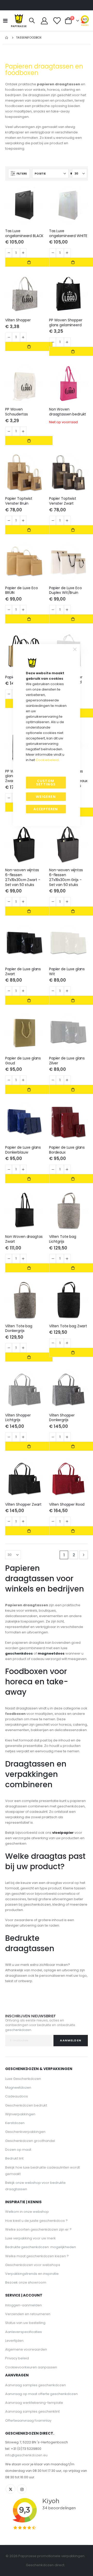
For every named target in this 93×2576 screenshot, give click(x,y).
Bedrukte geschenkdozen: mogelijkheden (41, 2247)
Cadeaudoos (17, 2096)
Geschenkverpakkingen (25, 2132)
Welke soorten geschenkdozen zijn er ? (38, 2229)
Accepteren (46, 809)
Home (7, 38)
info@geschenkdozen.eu (26, 2455)
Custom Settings (46, 782)
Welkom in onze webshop (27, 2212)
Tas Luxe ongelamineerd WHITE (68, 233)
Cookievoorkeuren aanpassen (31, 2367)
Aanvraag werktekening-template (34, 2403)
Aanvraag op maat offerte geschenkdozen (41, 2394)
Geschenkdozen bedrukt (26, 2105)
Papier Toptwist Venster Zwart (63, 501)
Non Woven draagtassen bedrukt (68, 412)
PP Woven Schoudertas (16, 412)
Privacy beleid (17, 2358)
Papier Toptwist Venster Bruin (19, 501)
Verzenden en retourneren (28, 2314)
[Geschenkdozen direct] (19, 21)
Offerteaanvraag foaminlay (28, 2420)
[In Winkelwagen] (29, 262)
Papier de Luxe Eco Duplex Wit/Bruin (65, 590)
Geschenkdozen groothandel (30, 2141)
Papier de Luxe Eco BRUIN (22, 590)
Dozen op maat (18, 2150)
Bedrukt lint (14, 2158)
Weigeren (46, 797)
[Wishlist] (57, 21)
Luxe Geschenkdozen (23, 2079)
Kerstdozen (15, 2123)
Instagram (22, 2489)
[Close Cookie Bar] (75, 649)
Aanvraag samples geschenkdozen (36, 2385)
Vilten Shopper (18, 320)
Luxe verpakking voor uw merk (30, 2238)
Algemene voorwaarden (26, 2349)
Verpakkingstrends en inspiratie (32, 2274)
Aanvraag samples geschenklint (32, 2411)
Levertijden (14, 2341)
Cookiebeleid (47, 760)
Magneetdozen (18, 2088)
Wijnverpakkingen (20, 2114)
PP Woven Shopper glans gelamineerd (66, 323)
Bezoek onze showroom (26, 2282)
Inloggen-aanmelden (24, 2305)
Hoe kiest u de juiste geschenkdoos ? (36, 2221)
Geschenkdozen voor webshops (33, 2265)
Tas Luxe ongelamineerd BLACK (24, 233)
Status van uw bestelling (25, 2323)
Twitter (10, 2489)
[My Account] (44, 21)
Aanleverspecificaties (24, 2332)
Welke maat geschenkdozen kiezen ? (37, 2256)
